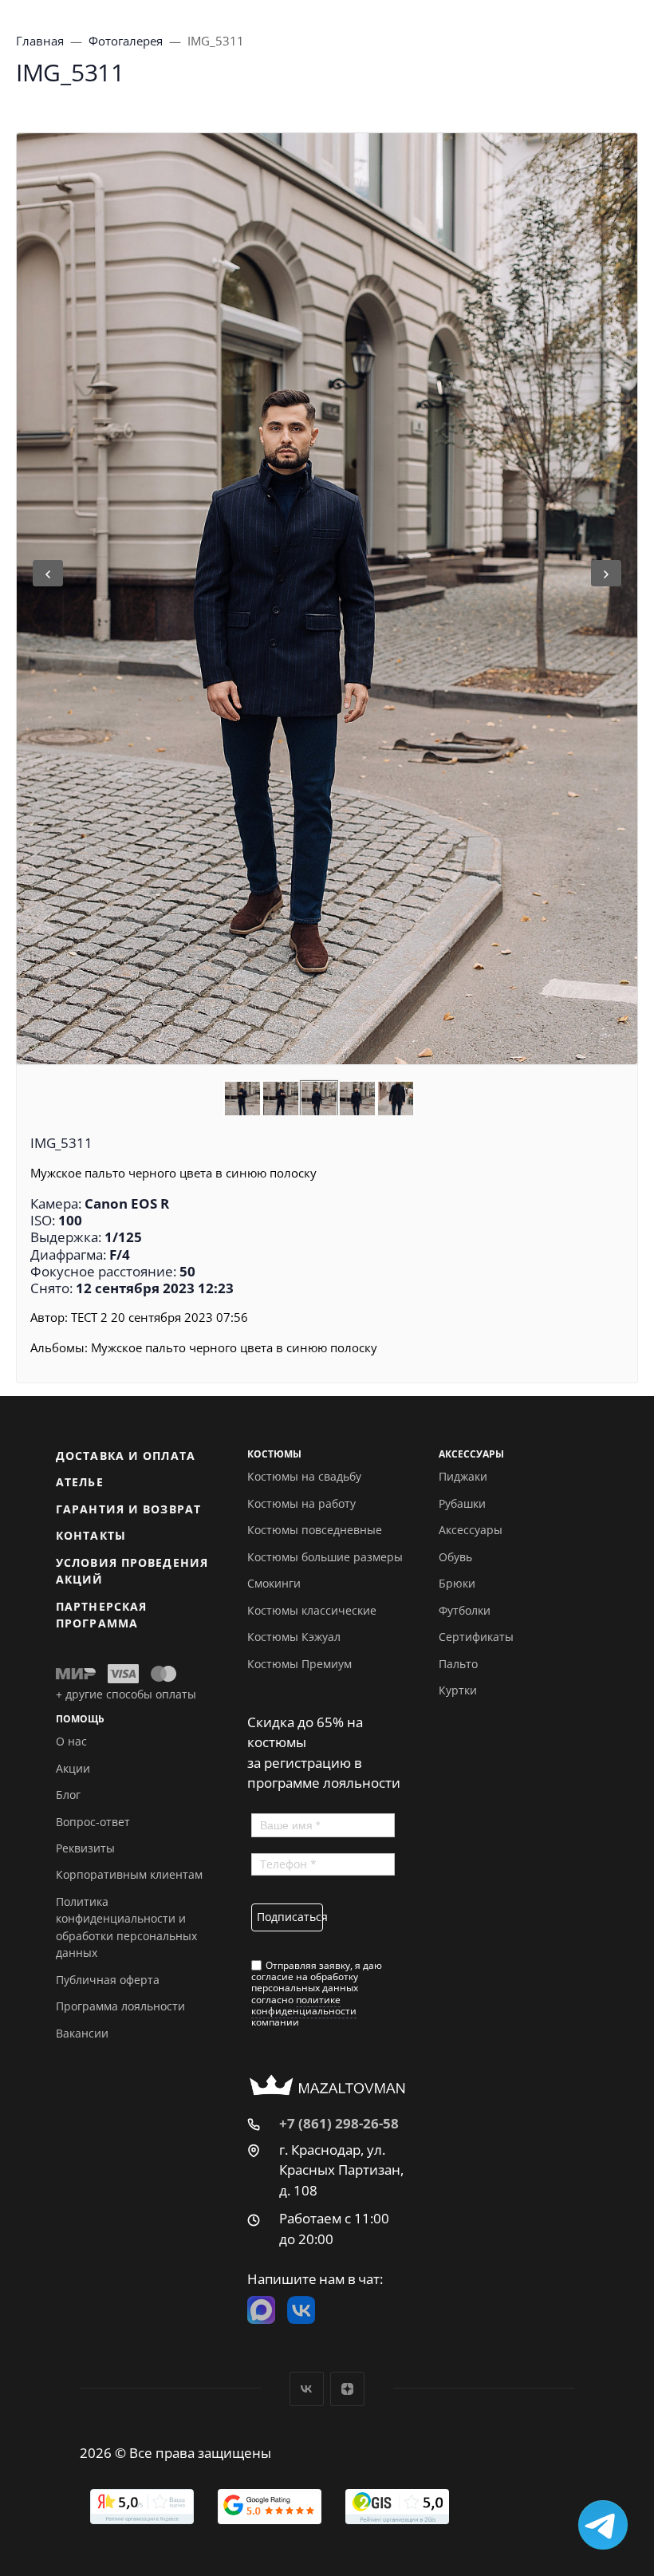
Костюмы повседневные (315, 1530)
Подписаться (290, 1917)
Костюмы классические (312, 1610)
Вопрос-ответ (93, 1822)
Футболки (465, 1610)
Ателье (80, 1482)
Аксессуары (471, 1530)
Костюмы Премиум (299, 1664)
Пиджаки (463, 1476)
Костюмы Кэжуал (294, 1637)
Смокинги (274, 1583)
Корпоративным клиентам (129, 1874)
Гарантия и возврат (128, 1509)
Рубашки (462, 1503)
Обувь (455, 1557)
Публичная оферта (108, 1980)
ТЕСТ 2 (89, 1317)
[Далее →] (327, 599)
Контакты (91, 1535)
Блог (68, 1795)
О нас (71, 1741)
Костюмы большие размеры (325, 1557)
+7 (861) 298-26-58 (339, 2123)
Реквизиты (85, 1848)
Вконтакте (307, 2389)
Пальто (458, 1664)
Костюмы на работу (301, 1503)
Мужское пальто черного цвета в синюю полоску (234, 1347)
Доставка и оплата (126, 1456)
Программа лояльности (120, 2006)
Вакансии (82, 2033)
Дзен (347, 2389)
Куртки (458, 1690)
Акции (73, 1768)
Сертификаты (476, 1637)
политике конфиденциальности (304, 2005)
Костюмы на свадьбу (304, 1476)
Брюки (457, 1583)
